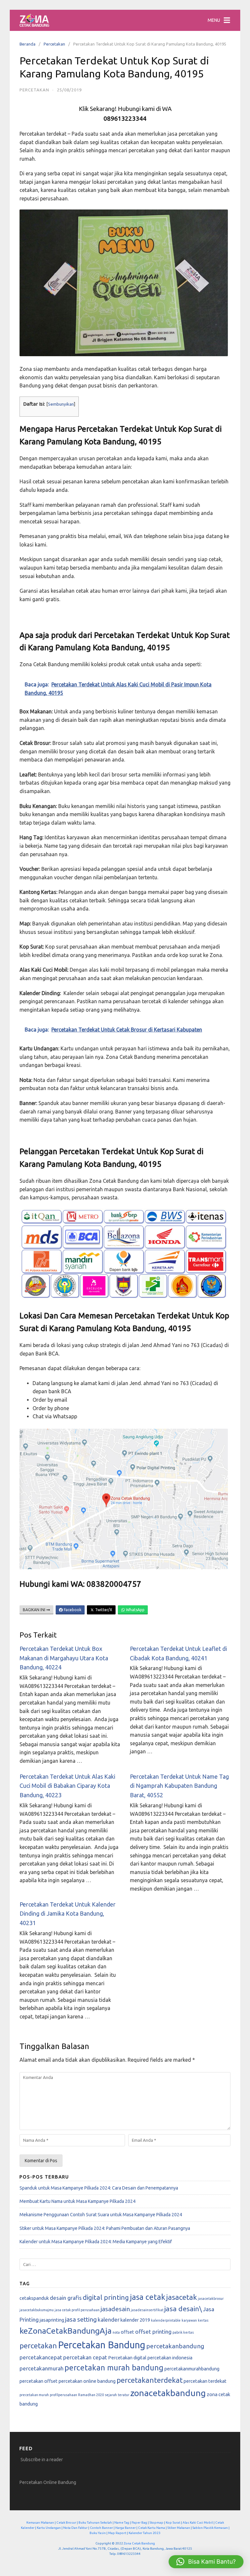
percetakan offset (39, 2381)
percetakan (38, 2346)
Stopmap (156, 2522)
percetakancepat (41, 2357)
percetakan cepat (85, 2357)
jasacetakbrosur (211, 2299)
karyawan (189, 2320)
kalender (109, 2320)
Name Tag (122, 2522)
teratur (124, 2395)
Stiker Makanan (179, 2528)
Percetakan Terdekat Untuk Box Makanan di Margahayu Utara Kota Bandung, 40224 (64, 1658)
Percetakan (54, 44)
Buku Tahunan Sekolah (95, 2522)
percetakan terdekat (205, 2381)
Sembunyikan (61, 404)
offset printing (153, 2332)
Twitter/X (103, 1610)
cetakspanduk (34, 2298)
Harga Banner (125, 2528)
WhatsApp (135, 1610)
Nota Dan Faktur (75, 2528)
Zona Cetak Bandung (139, 2543)
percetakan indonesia (170, 2358)
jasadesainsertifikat (147, 2310)
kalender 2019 (135, 2320)
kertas (203, 2320)
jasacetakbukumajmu (37, 2310)
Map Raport (117, 2533)
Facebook (72, 1610)
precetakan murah (34, 2395)
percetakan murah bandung (114, 2368)
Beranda (28, 44)
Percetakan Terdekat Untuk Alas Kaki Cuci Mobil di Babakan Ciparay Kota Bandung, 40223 (67, 1786)
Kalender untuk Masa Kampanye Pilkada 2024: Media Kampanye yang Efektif (96, 2242)
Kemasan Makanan (40, 2522)
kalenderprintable (166, 2320)
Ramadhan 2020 (91, 2395)
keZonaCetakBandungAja (66, 2331)
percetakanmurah (42, 2368)
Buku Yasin (98, 2533)
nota (116, 2332)
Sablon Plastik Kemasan (210, 2528)
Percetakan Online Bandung (48, 2482)
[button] (206, 2562)
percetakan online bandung (87, 2381)
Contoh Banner (101, 2528)
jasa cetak (148, 2297)
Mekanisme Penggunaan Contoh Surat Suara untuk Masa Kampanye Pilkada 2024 (101, 2215)
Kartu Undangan (49, 2528)
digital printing (106, 2297)
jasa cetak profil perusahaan (77, 2310)
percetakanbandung (175, 2346)
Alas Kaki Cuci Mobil (198, 2522)
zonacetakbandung (168, 2393)
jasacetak (182, 2297)
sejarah (111, 2395)
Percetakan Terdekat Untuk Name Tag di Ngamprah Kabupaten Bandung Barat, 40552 (179, 1786)
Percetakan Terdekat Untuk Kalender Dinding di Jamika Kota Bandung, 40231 (68, 1914)
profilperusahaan (63, 2395)
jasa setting (81, 2319)
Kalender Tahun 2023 (145, 2533)
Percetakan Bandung (102, 2345)
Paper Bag (139, 2522)
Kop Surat (173, 2522)
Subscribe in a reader (42, 2460)
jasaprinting (52, 2320)
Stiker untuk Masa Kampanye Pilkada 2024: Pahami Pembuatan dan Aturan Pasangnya (105, 2228)
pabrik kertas (183, 2332)
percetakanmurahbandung (192, 2369)
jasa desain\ (183, 2309)
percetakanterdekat (150, 2380)
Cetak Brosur (66, 2522)
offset (127, 2332)
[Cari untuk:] (125, 2265)
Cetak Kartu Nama (152, 2528)
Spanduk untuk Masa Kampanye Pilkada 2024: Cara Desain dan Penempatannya (99, 2188)
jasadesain (115, 2309)
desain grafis (66, 2298)
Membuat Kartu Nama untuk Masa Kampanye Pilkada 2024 (77, 2201)
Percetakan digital (127, 2358)
